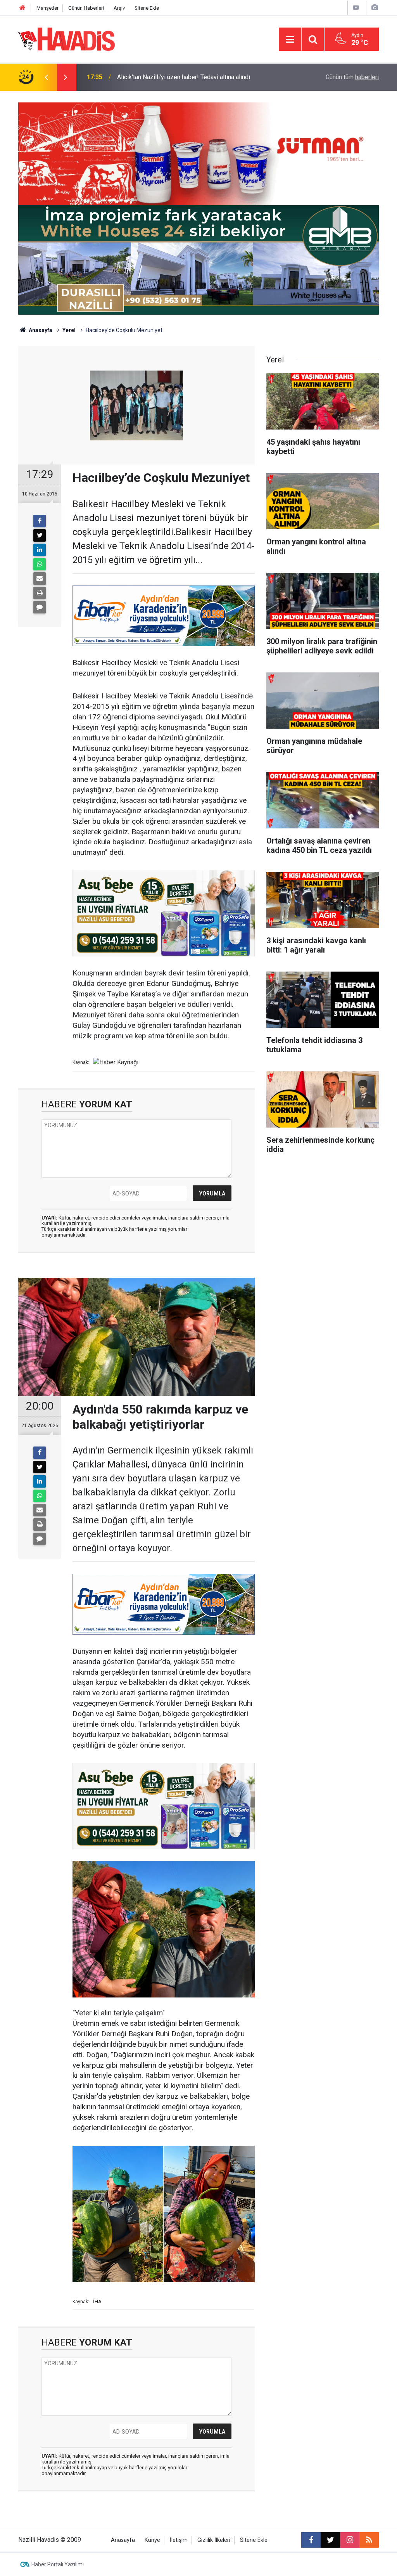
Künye (152, 2540)
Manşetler (47, 8)
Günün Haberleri (86, 8)
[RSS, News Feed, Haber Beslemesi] (369, 2540)
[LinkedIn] (40, 550)
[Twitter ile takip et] (330, 2540)
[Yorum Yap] (40, 607)
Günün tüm (352, 77)
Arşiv (119, 8)
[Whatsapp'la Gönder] (40, 564)
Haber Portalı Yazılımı (58, 2564)
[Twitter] (40, 535)
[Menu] (290, 40)
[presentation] (46, 77)
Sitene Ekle (147, 8)
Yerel (69, 330)
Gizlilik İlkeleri (214, 2540)
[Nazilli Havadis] (67, 39)
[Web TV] (356, 8)
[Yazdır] (40, 593)
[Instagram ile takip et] (350, 2540)
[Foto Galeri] (375, 8)
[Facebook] (40, 521)
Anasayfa (40, 330)
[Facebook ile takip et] (311, 2540)
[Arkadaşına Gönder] (40, 579)
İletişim (179, 2540)
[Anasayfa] (22, 8)
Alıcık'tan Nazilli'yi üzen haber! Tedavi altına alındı (184, 77)
